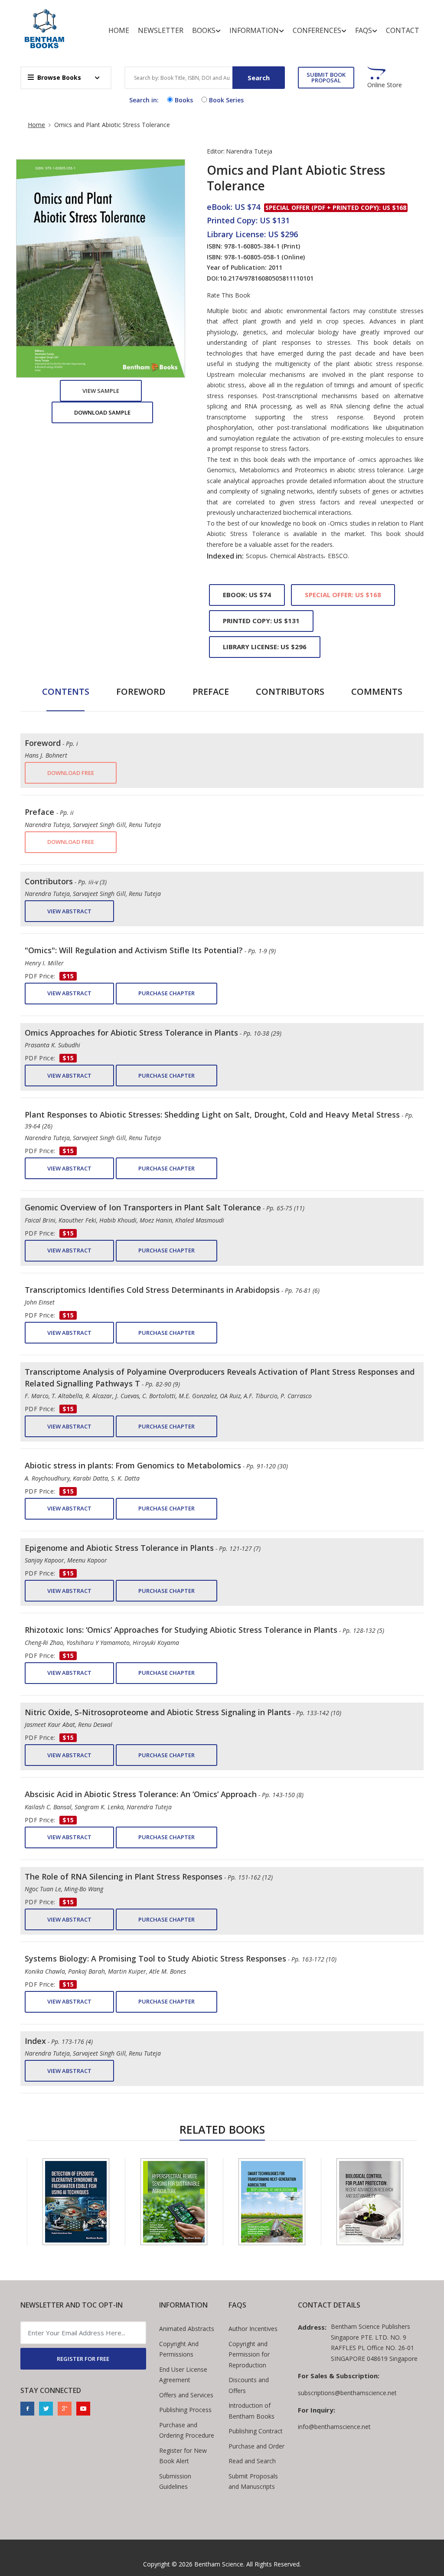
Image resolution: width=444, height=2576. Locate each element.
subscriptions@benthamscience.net (347, 2393)
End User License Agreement (183, 2375)
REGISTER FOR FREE (83, 2359)
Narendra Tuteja (249, 151)
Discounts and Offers (249, 2385)
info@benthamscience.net (334, 2427)
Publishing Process (185, 2410)
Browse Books (59, 77)
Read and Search (252, 2461)
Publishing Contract (256, 2431)
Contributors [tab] (290, 691)
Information (254, 30)
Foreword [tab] (141, 691)
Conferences (317, 30)
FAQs (364, 30)
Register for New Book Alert (183, 2456)
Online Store (385, 85)
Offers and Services (186, 2395)
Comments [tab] (377, 691)
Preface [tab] (211, 691)
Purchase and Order (256, 2446)
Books (204, 30)
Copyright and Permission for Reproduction (249, 2354)
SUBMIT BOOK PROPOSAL (326, 77)
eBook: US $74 (247, 595)
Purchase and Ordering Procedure (187, 2430)
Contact (403, 30)
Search (259, 78)
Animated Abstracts (187, 2329)
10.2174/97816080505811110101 (266, 278)
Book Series (226, 100)
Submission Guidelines (175, 2481)
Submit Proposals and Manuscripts (253, 2481)
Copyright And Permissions (179, 2349)
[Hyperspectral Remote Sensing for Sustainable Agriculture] (174, 2202)
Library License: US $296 (265, 647)
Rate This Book (229, 295)
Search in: (144, 100)
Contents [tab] (66, 691)
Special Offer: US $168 (343, 595)
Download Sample (102, 412)
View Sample (101, 391)
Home (119, 30)
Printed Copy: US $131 (261, 621)
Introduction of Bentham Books (251, 2411)
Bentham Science (219, 2564)
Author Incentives (253, 2329)
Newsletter (161, 30)
